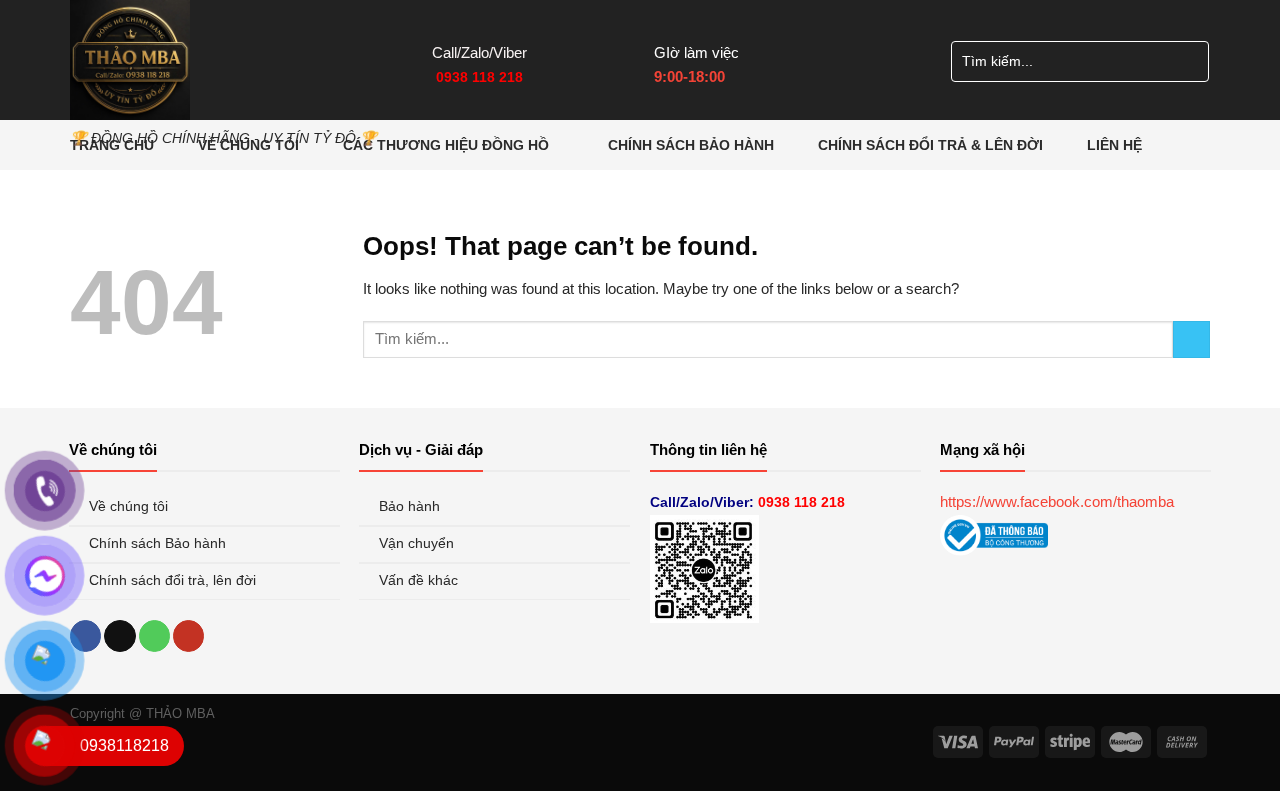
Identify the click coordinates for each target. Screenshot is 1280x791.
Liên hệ (1114, 145)
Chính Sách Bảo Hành (691, 145)
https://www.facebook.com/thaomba (1057, 501)
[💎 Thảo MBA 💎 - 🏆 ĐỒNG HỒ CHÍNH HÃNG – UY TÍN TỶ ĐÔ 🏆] (236, 60)
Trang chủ (112, 145)
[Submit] (1187, 61)
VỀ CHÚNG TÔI (248, 145)
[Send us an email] (119, 636)
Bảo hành (411, 506)
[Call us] (154, 636)
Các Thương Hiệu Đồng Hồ (446, 145)
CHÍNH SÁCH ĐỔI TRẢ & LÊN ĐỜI (930, 145)
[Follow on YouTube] (188, 636)
